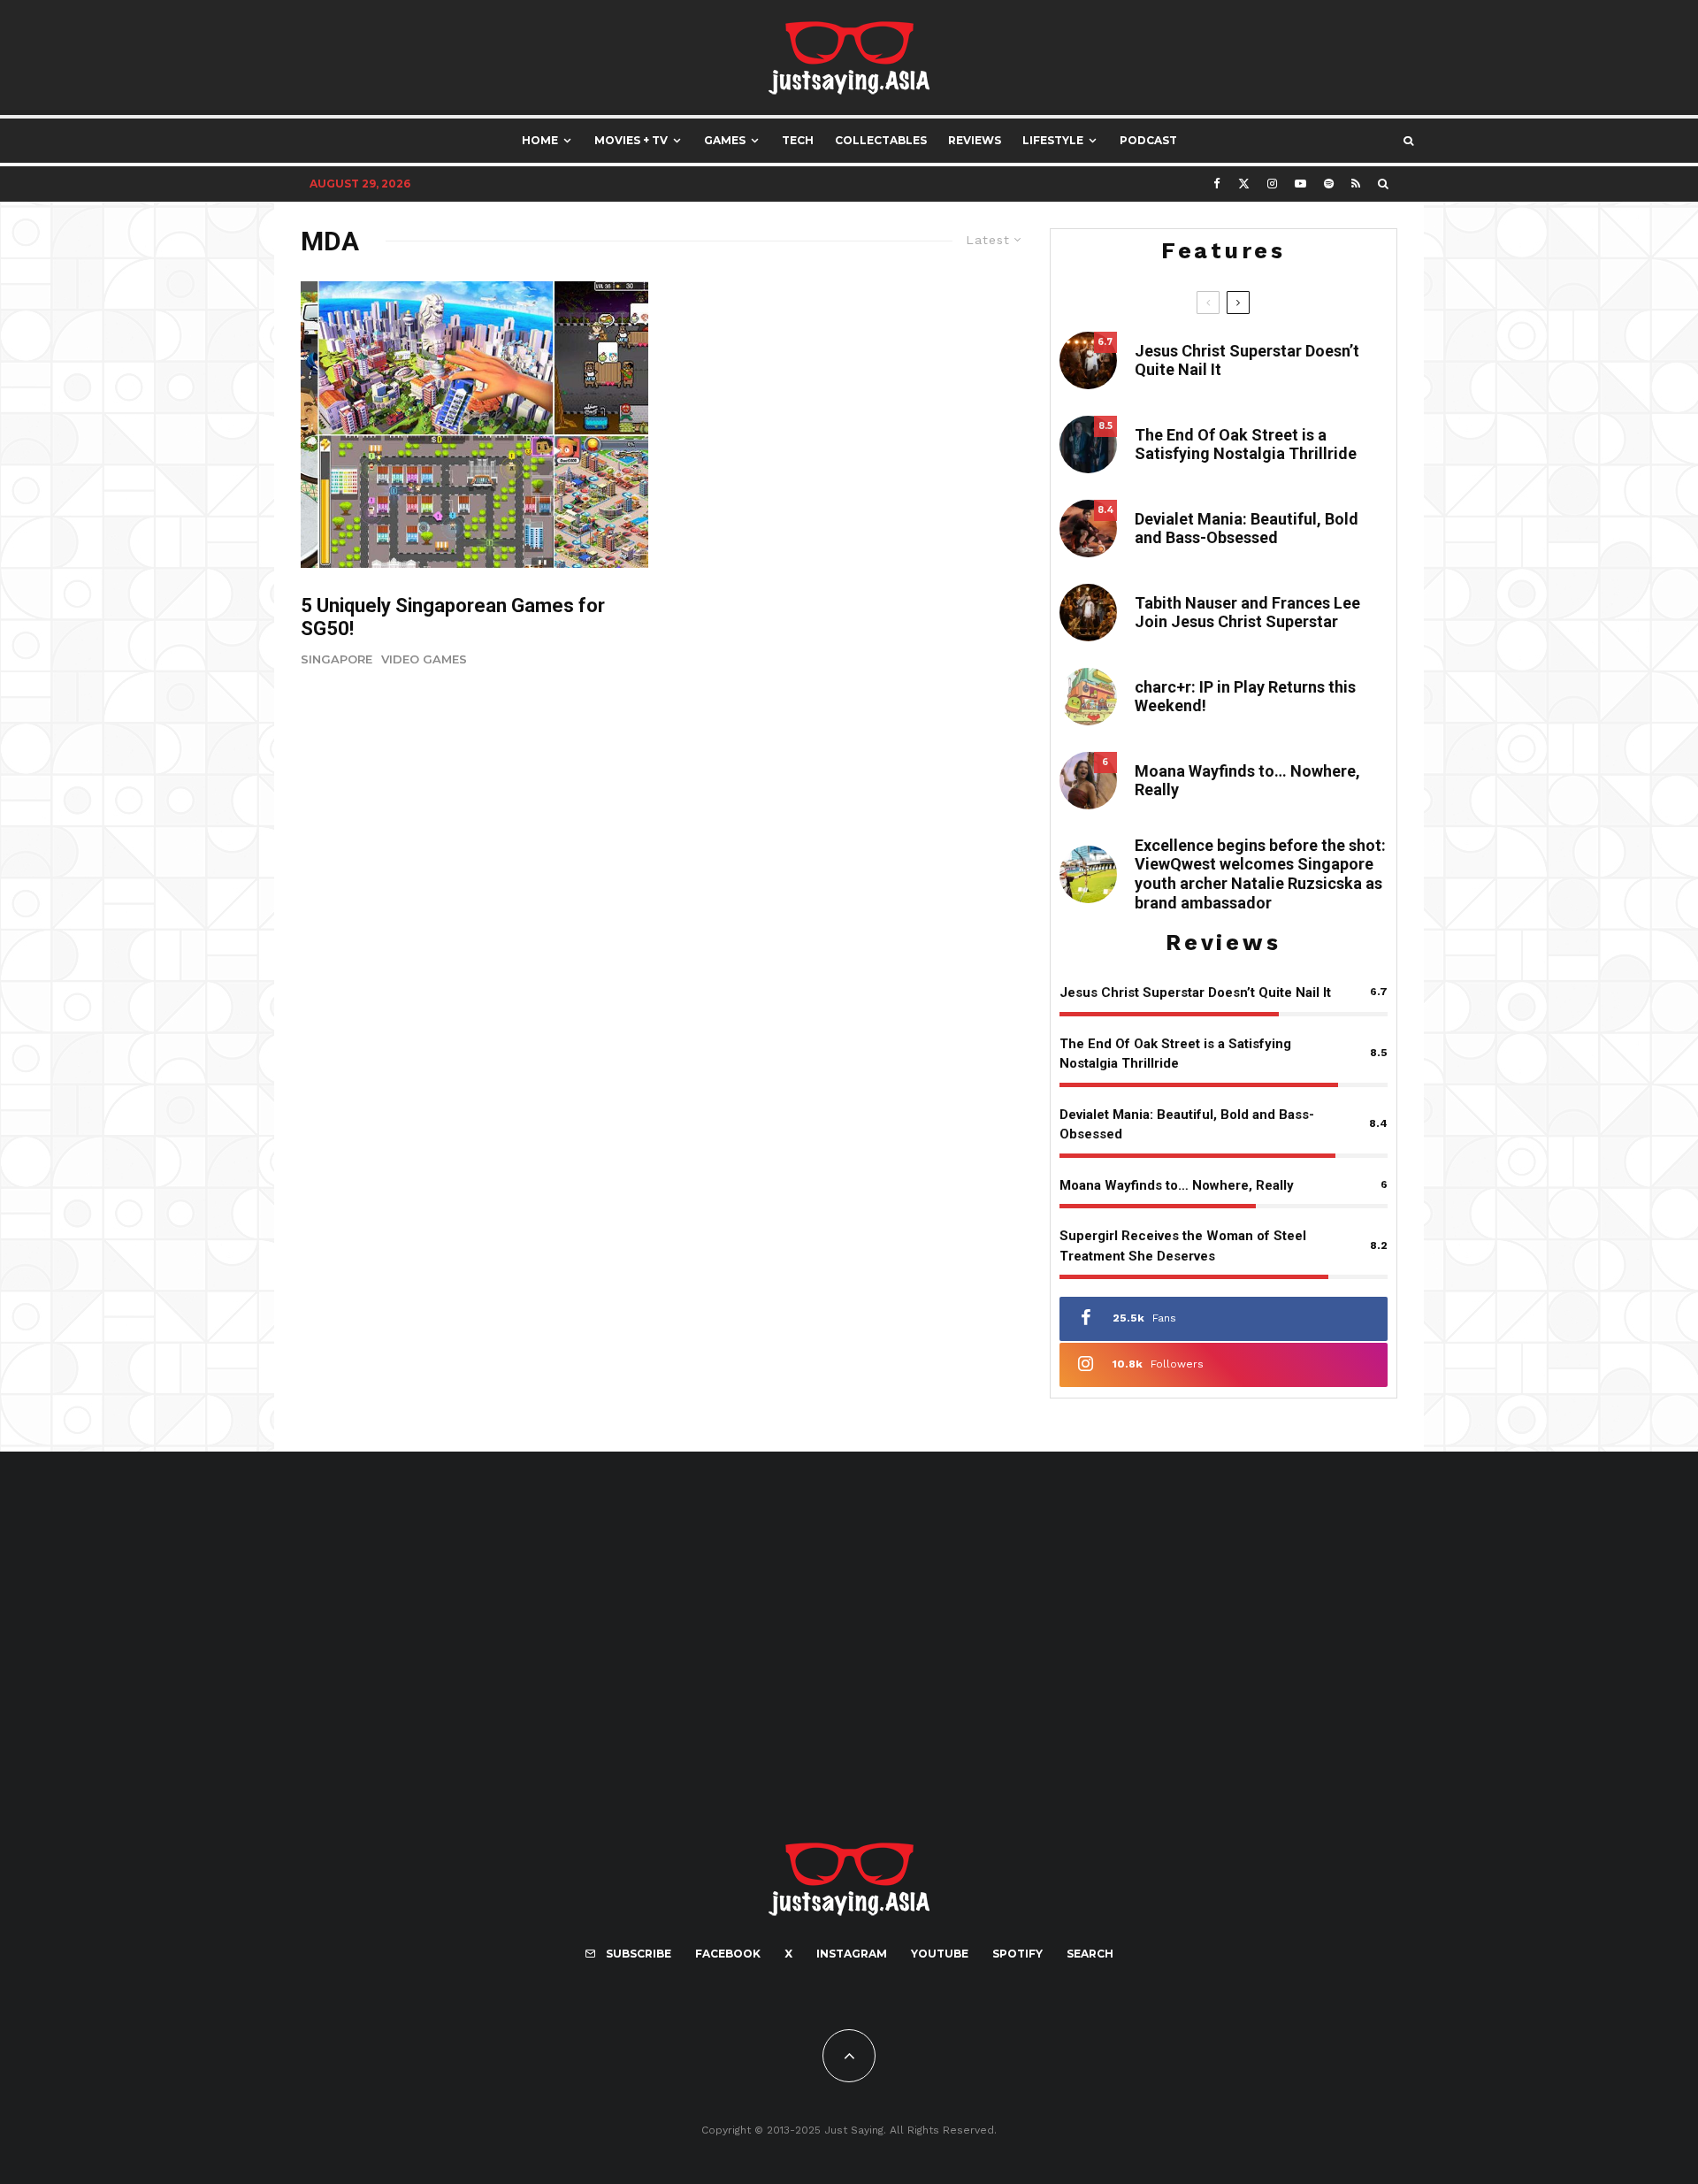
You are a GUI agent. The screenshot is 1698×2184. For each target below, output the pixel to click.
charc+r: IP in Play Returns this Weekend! (1245, 697)
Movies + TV (631, 140)
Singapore (337, 659)
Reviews (975, 140)
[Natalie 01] (1088, 874)
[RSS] (1356, 184)
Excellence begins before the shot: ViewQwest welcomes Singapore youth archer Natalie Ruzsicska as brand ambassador (1260, 874)
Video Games (424, 659)
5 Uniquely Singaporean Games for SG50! (453, 617)
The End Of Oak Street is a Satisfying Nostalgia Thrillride (1246, 444)
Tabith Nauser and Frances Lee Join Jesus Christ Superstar (1247, 613)
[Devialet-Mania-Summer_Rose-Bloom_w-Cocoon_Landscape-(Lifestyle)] (1088, 529)
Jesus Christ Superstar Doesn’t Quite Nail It (1247, 360)
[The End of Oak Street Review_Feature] (1088, 444)
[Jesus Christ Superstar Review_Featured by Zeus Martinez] (1088, 360)
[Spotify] (1329, 184)
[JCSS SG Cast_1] (1088, 613)
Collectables (881, 140)
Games (725, 140)
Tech (798, 140)
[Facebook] (1217, 184)
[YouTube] (1300, 184)
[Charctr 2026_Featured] (1088, 697)
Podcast (1148, 140)
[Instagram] (1272, 184)
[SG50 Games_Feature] (474, 425)
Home (540, 140)
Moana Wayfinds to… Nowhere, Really (1247, 781)
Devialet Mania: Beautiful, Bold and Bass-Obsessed (1247, 529)
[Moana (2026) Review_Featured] (1088, 781)
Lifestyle (1053, 140)
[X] (1244, 184)
